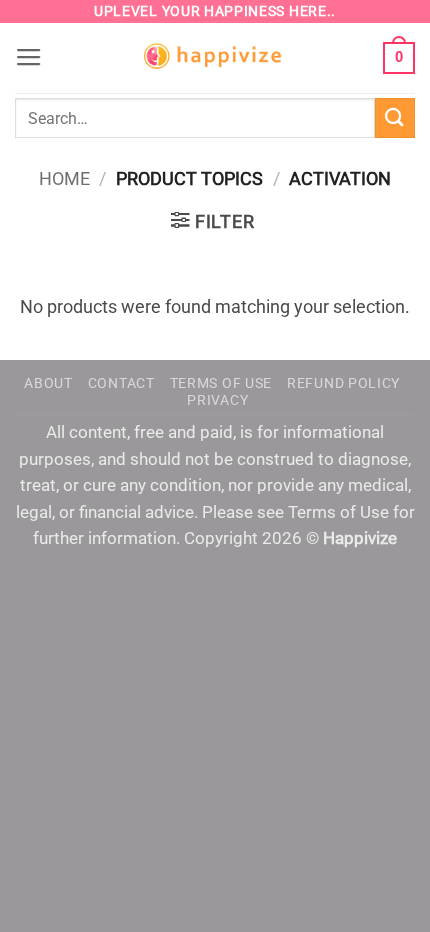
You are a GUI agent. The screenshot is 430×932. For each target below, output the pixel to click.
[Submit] (395, 117)
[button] (29, 58)
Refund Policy (343, 383)
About (48, 383)
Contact (121, 383)
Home (64, 178)
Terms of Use (221, 383)
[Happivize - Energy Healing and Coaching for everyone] (215, 58)
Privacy (217, 400)
